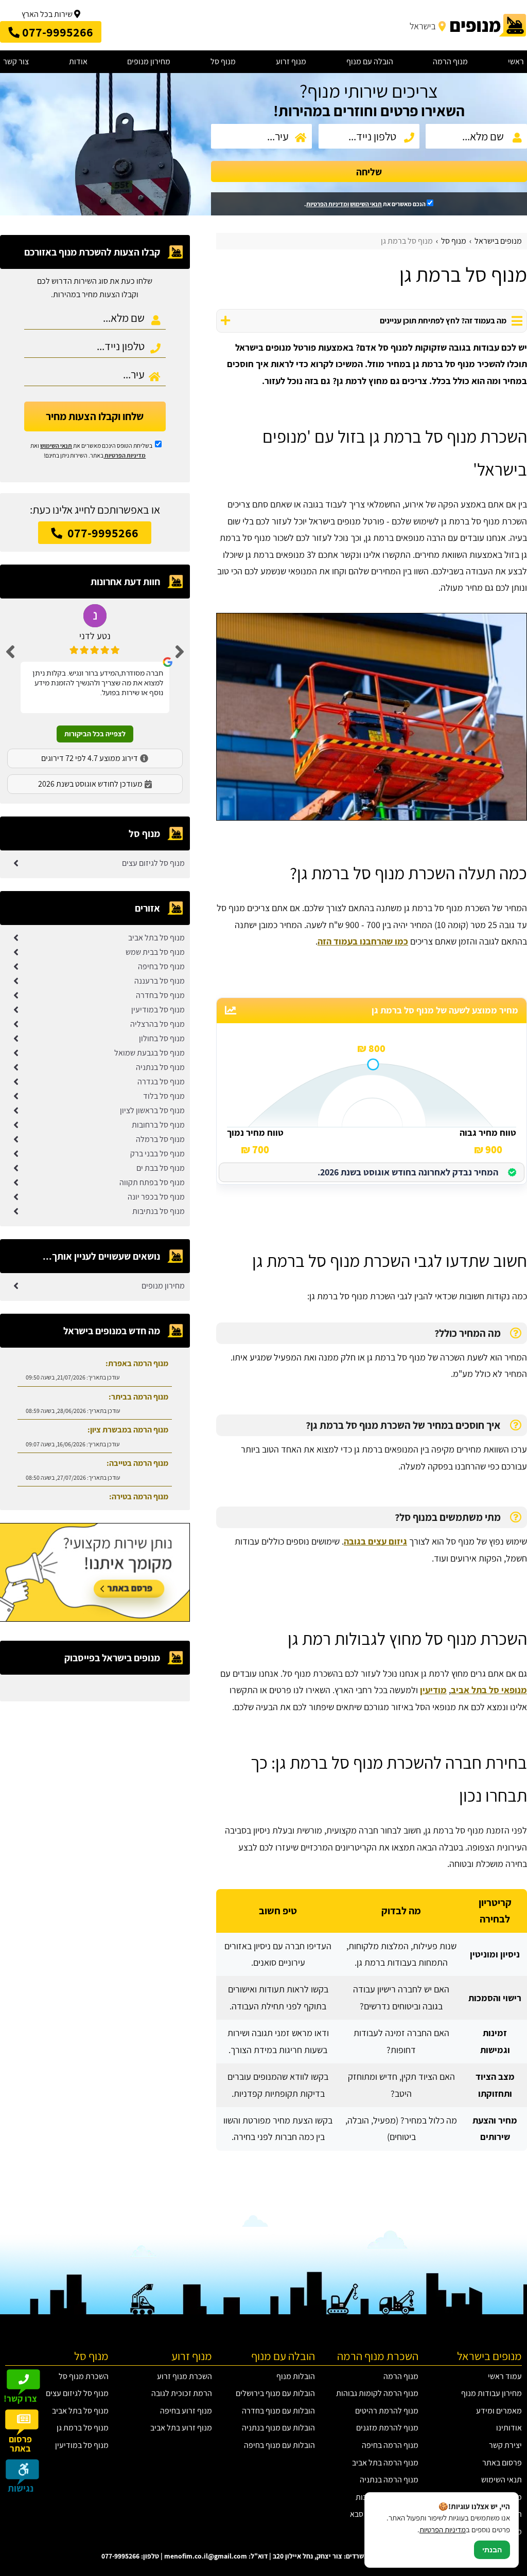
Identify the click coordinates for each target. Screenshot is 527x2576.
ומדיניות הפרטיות (328, 204)
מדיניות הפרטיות (125, 455)
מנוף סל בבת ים (161, 1168)
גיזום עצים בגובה (375, 1541)
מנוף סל (223, 61)
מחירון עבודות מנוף (491, 2393)
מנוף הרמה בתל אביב (385, 2463)
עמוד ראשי (505, 2376)
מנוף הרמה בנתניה (389, 2480)
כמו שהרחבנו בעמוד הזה (363, 941)
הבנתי (492, 2550)
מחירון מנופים (149, 61)
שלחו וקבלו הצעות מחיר (95, 416)
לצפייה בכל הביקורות (95, 734)
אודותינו (509, 2428)
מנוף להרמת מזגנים (387, 2428)
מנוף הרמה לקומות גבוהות (377, 2393)
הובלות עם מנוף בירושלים (275, 2393)
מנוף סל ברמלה (160, 1139)
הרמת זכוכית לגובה (182, 2393)
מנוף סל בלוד (164, 1096)
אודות (78, 61)
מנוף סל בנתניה (160, 1067)
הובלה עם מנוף (370, 61)
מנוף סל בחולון (162, 1038)
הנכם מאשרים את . (365, 204)
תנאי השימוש (366, 204)
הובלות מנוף (296, 2376)
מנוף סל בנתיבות (159, 1211)
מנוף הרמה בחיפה (390, 2445)
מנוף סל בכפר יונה (156, 1197)
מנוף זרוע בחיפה (186, 2411)
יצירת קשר (505, 2445)
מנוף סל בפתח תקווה (152, 1182)
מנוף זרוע (291, 61)
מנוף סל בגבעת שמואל (150, 1053)
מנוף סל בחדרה (160, 995)
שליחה (369, 172)
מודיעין (433, 1690)
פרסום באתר (502, 2463)
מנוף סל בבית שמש (155, 952)
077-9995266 (102, 533)
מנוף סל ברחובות (158, 1125)
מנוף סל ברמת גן (83, 2428)
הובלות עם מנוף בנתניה (278, 2428)
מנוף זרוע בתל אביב (181, 2428)
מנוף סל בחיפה (161, 966)
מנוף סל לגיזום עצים (153, 863)
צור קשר (16, 61)
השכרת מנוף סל (84, 2376)
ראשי (516, 61)
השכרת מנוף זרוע (185, 2376)
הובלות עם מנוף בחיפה (279, 2445)
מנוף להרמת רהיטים (387, 2411)
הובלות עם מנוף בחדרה (278, 2411)
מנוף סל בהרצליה (157, 1024)
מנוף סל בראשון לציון (152, 1110)
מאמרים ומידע (499, 2411)
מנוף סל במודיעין (158, 1010)
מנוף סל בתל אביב (156, 938)
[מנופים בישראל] (467, 25)
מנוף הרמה (450, 61)
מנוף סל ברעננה (160, 981)
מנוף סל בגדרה (161, 1082)
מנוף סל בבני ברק (157, 1154)
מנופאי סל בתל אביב (489, 1690)
